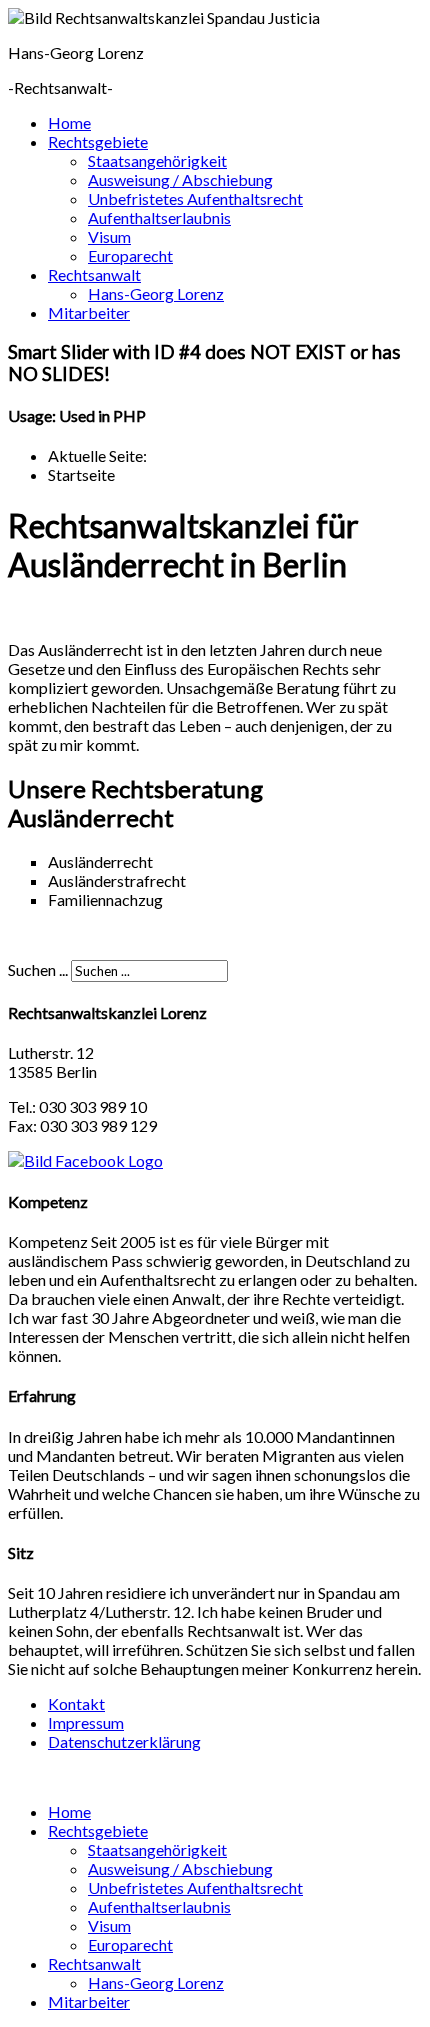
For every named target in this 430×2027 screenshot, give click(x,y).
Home (69, 122)
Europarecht (130, 255)
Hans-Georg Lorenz (156, 293)
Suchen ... (38, 969)
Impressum (86, 1722)
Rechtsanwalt (94, 274)
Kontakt (76, 1703)
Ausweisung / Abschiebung (180, 179)
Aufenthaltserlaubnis (159, 217)
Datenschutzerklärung (124, 1741)
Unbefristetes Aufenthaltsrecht (195, 198)
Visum (109, 236)
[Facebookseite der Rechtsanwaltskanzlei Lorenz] (85, 1160)
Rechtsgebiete (98, 141)
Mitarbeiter (89, 312)
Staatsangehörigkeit (157, 160)
